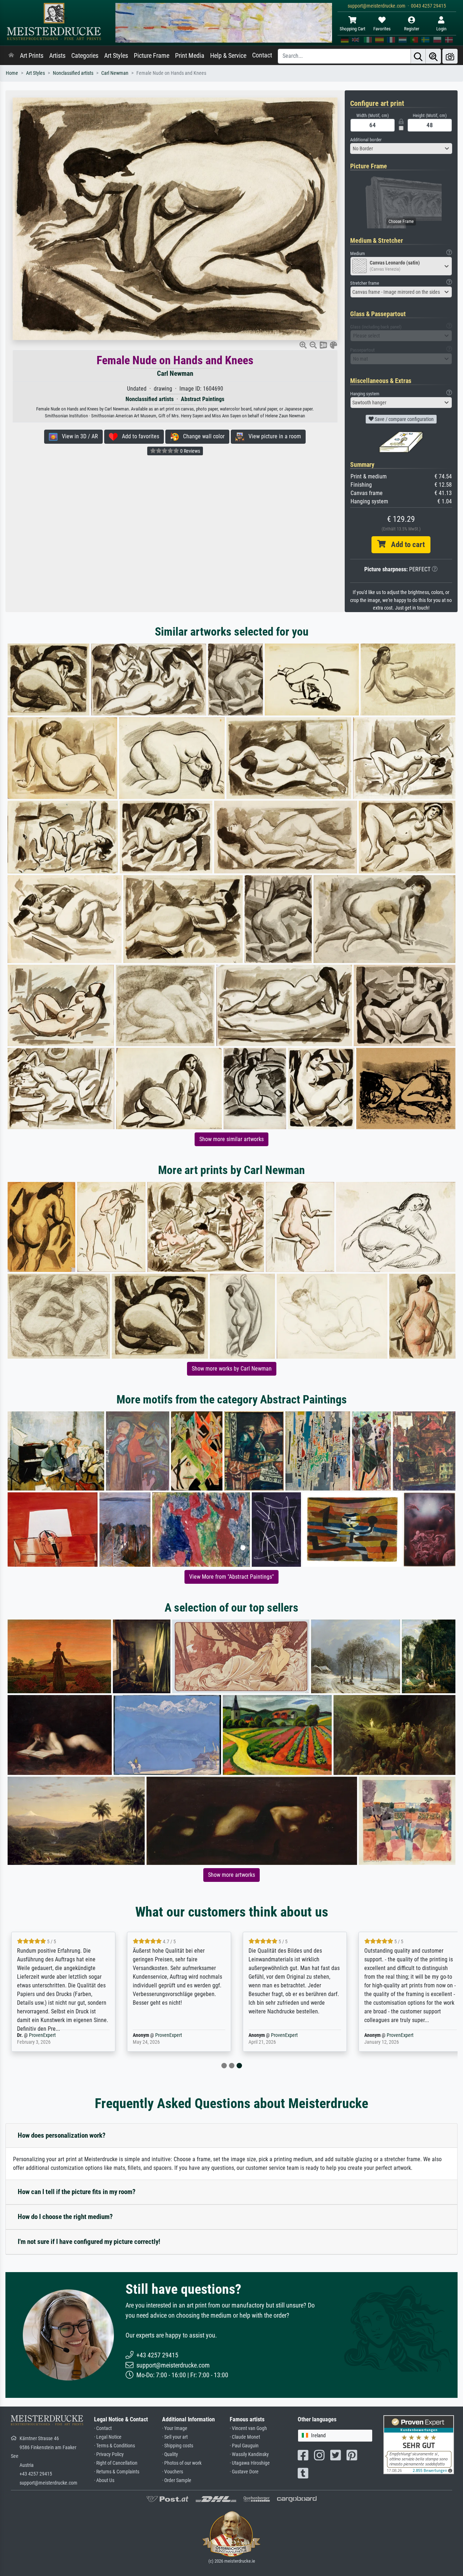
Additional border (366, 140)
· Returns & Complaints (117, 2472)
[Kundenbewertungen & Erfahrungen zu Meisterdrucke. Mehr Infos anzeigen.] (419, 2444)
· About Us (104, 2480)
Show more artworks (231, 1875)
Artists (57, 56)
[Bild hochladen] (450, 56)
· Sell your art (175, 2437)
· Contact (103, 2428)
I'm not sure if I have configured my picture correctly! (89, 2242)
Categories (85, 56)
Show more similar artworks (231, 1139)
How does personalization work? (62, 2135)
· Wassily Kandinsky (249, 2454)
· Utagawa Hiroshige (250, 2463)
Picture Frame (152, 56)
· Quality (170, 2454)
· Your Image (175, 2428)
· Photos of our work (182, 2463)
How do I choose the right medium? (65, 2217)
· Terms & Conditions (114, 2446)
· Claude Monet (245, 2437)
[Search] (418, 56)
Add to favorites (138, 436)
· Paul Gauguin (244, 2446)
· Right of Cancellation (116, 2463)
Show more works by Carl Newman (232, 1369)
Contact (262, 55)
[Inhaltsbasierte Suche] (433, 56)
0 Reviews (190, 451)
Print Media (190, 56)
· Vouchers (173, 2472)
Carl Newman (115, 73)
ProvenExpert (63, 2035)
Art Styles (116, 56)
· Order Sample (177, 2480)
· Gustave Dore (244, 2472)
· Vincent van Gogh (248, 2428)
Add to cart (405, 545)
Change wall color (202, 436)
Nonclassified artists (73, 73)
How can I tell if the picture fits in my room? (77, 2192)
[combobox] (401, 149)
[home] (11, 56)
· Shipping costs (178, 2446)
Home (12, 73)
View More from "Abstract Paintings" (231, 1577)
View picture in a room (273, 436)
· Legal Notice (108, 2437)
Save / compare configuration (404, 419)
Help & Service (228, 56)
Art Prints (32, 56)
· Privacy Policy (109, 2454)
